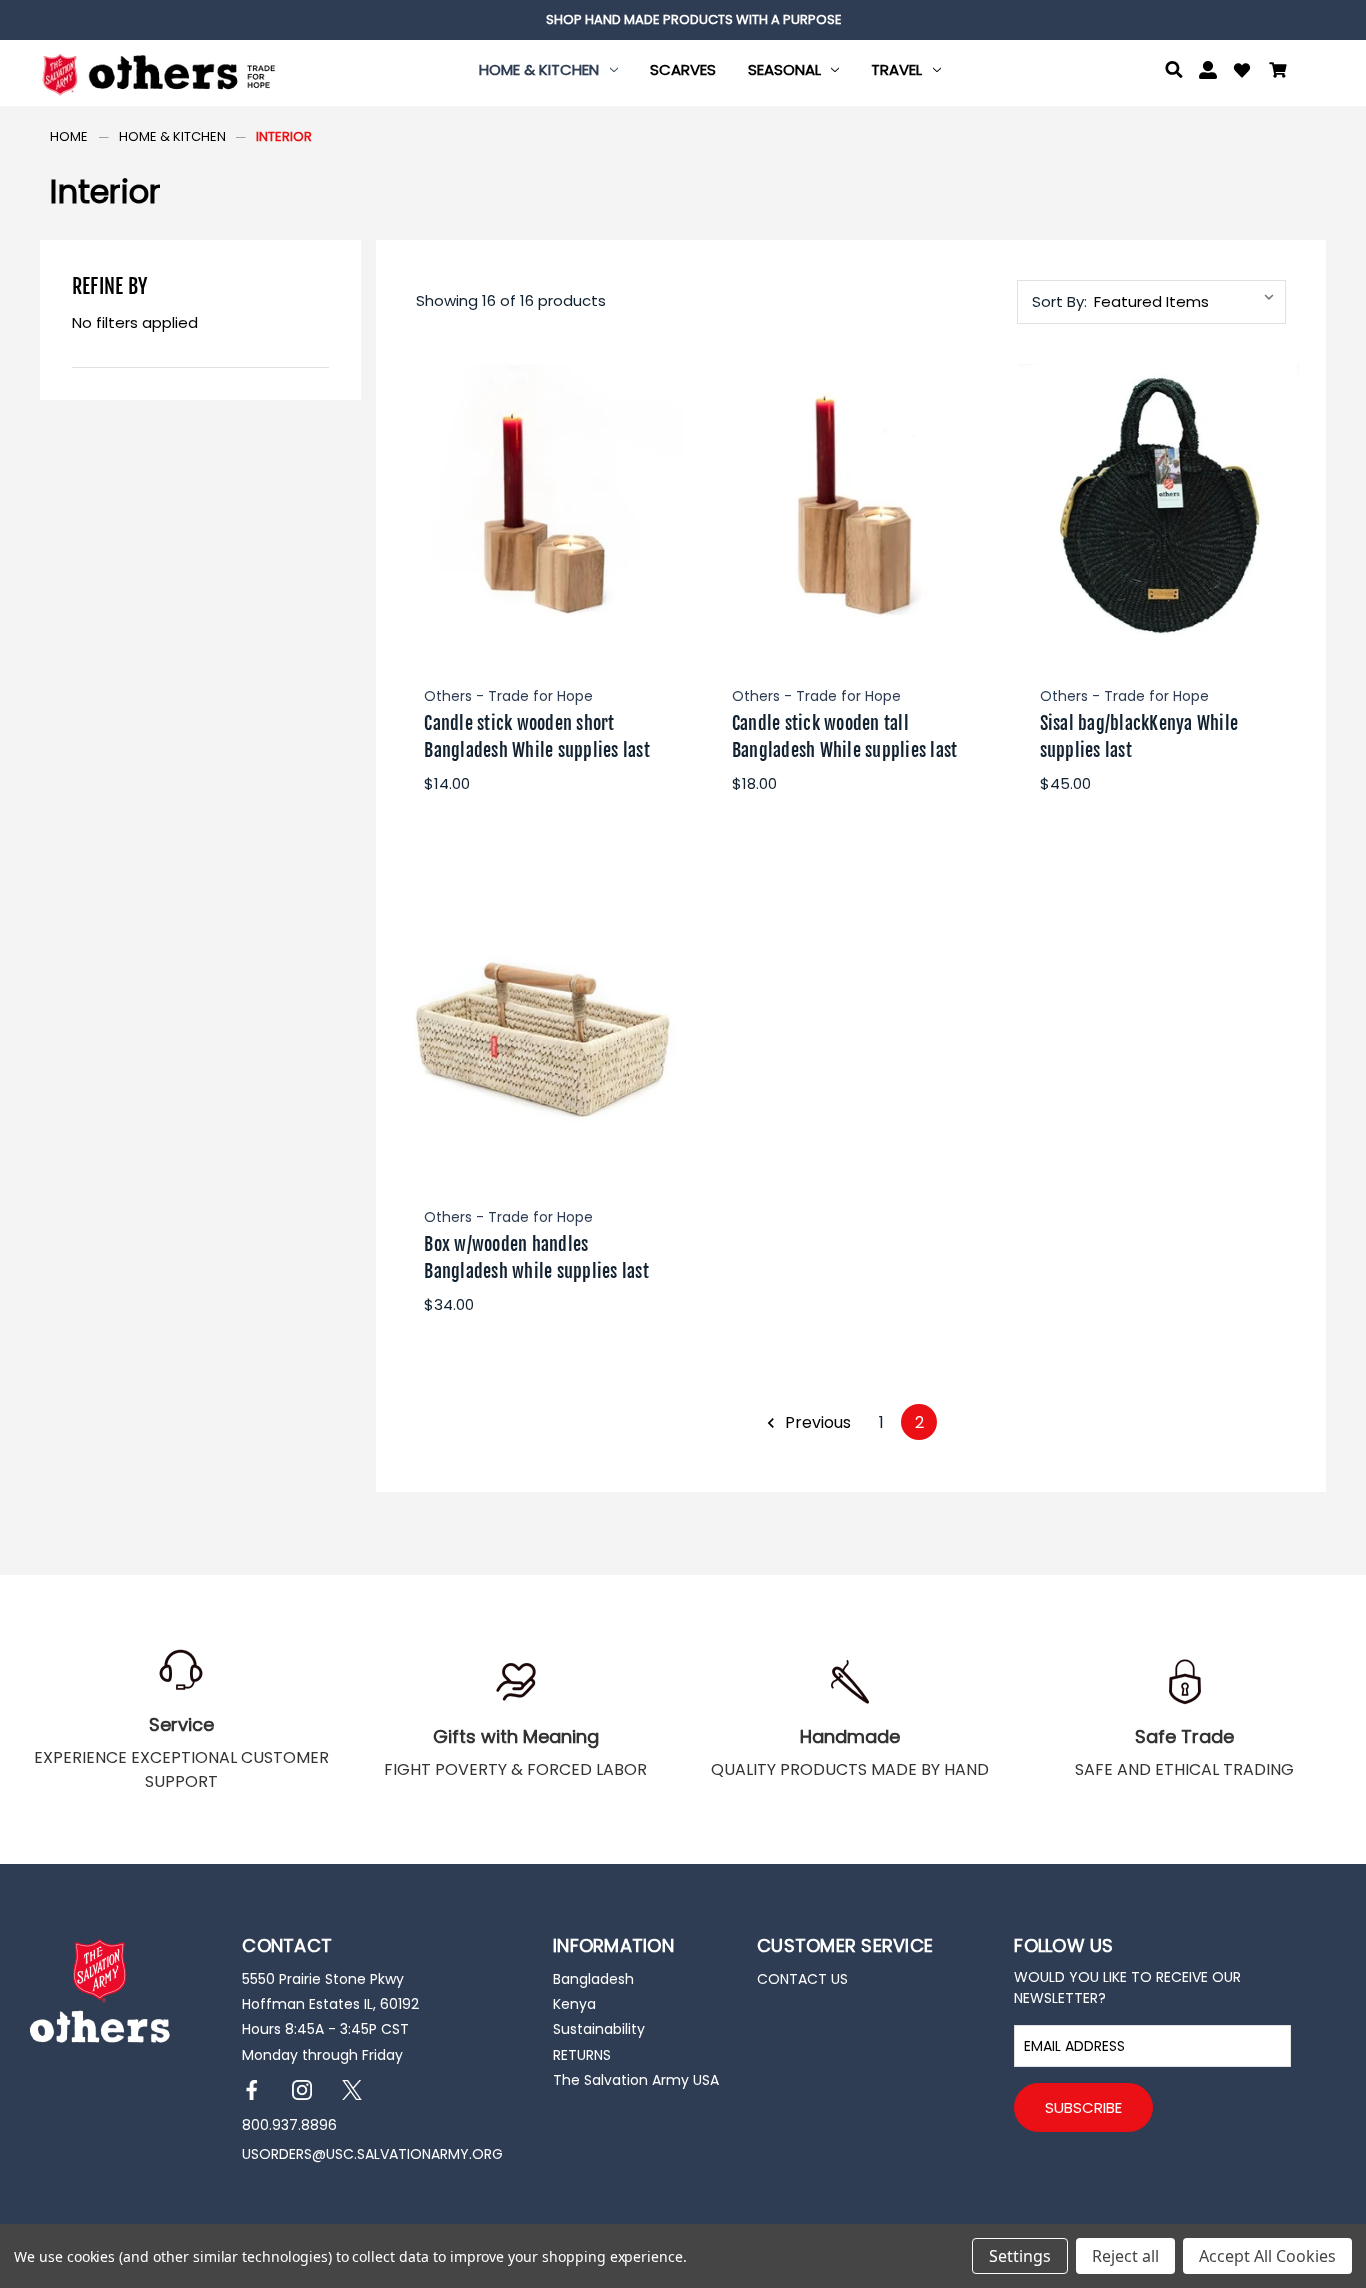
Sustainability (599, 2029)
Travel (896, 69)
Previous (816, 1422)
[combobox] (1188, 302)
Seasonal (784, 69)
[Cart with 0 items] (1278, 73)
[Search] (1174, 73)
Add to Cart (543, 558)
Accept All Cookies (1267, 2256)
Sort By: (1059, 301)
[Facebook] (252, 2090)
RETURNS (582, 2055)
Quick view (543, 455)
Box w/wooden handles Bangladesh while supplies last (536, 1257)
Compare (537, 506)
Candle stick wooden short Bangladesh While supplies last (537, 736)
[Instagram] (302, 2090)
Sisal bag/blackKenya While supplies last (1139, 736)
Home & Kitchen (539, 69)
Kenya (574, 2004)
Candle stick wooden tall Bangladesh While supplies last (845, 736)
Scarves (683, 69)
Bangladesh (593, 1979)
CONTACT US (802, 1979)
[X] (352, 2090)
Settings (1020, 2256)
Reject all (1125, 2256)
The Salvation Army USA (636, 2080)
